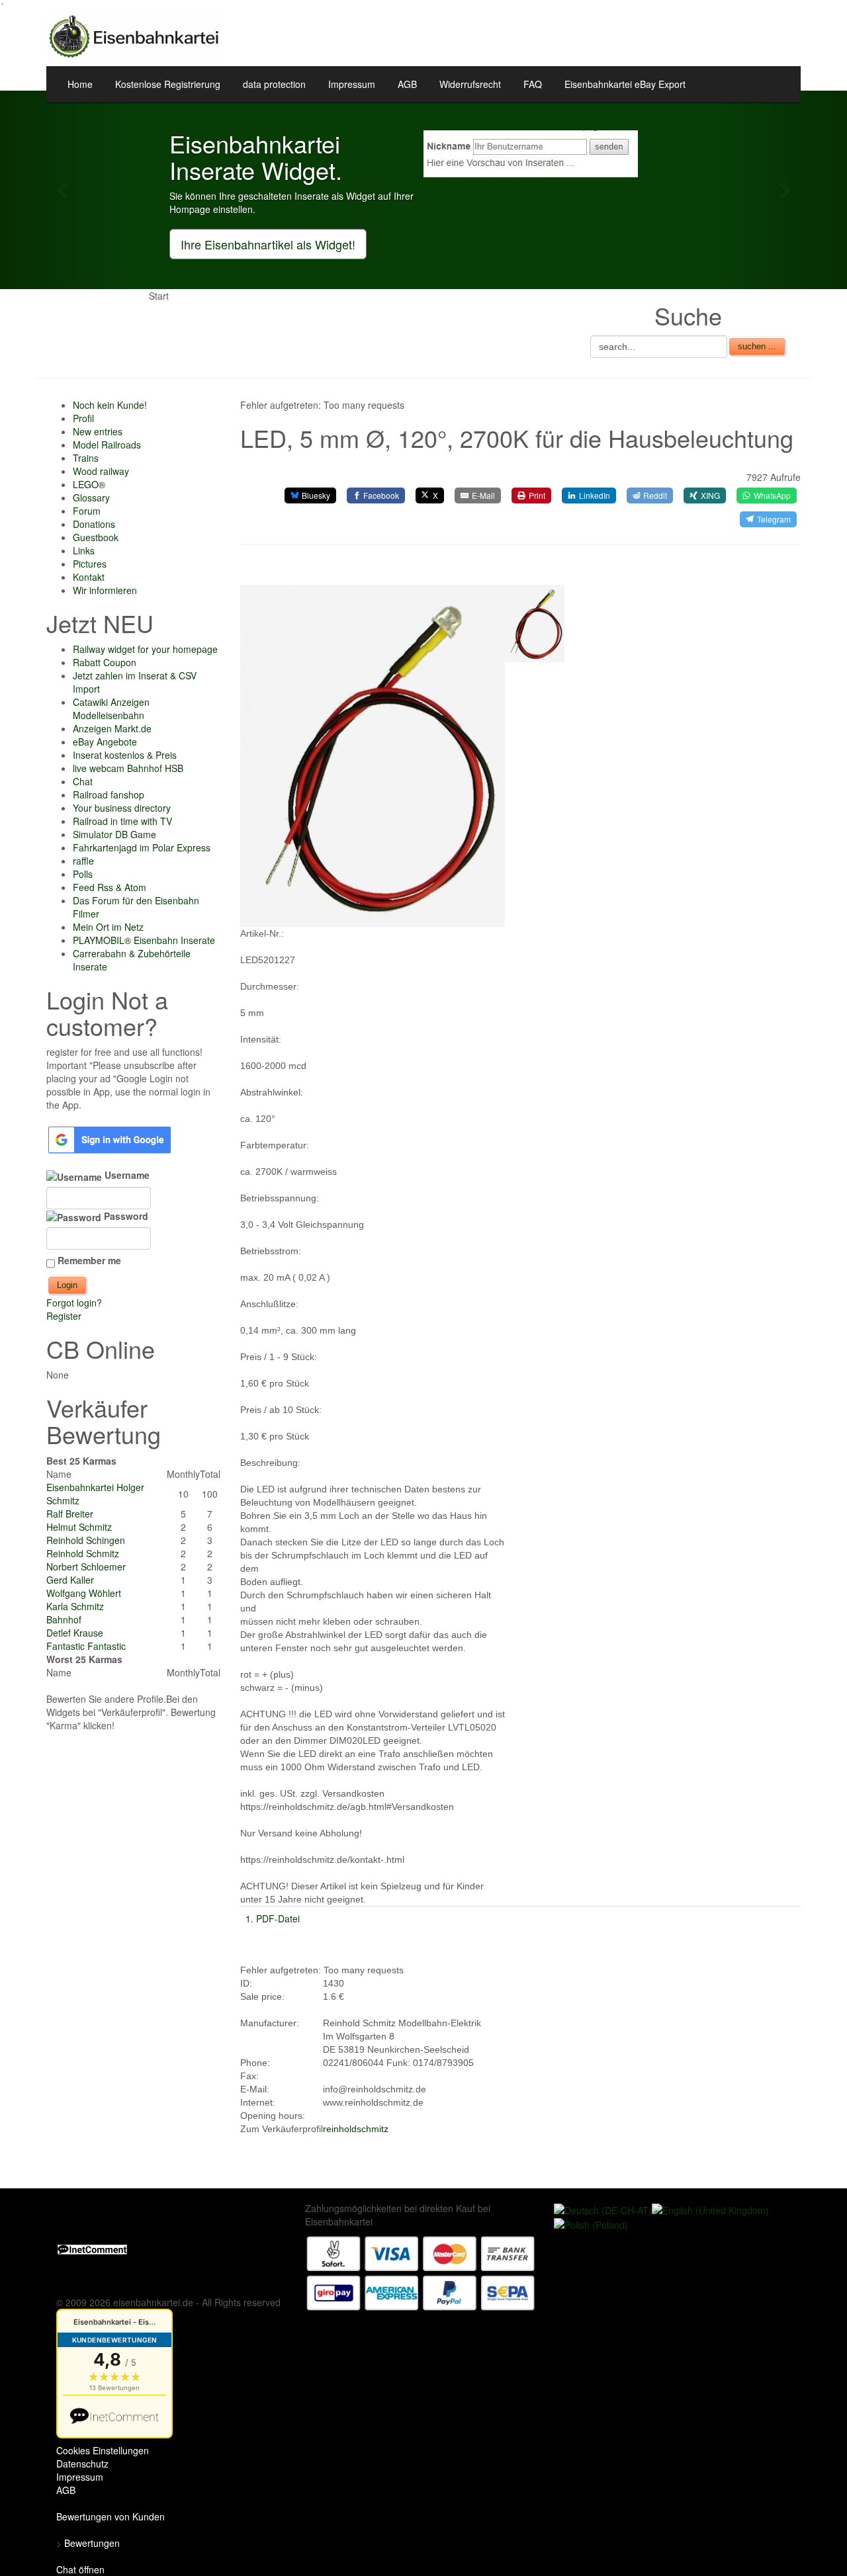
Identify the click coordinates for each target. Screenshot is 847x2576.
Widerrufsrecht (470, 84)
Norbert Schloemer (86, 1567)
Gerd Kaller (70, 1580)
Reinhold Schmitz (83, 1553)
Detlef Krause (75, 1633)
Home (80, 84)
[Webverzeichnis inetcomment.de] (92, 2248)
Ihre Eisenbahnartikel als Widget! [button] (268, 244)
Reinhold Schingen (86, 1540)
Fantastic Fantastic (86, 1646)
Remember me (89, 1260)
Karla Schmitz (75, 1606)
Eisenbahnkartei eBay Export (625, 84)
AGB (407, 84)
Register (64, 1316)
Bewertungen (92, 2543)
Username (126, 1175)
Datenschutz (82, 2464)
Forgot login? (74, 1303)
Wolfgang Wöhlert (84, 1593)
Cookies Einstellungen (103, 2450)
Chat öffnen (80, 2569)
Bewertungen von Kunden (111, 2516)
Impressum (352, 84)
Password (125, 1216)
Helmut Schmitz (79, 1527)
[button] (64, 190)
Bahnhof (64, 1619)
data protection (274, 84)
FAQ (533, 84)
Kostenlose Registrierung (168, 84)
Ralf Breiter (70, 1514)
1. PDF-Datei (273, 1918)
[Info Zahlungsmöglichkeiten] (421, 2272)
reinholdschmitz (356, 2129)
